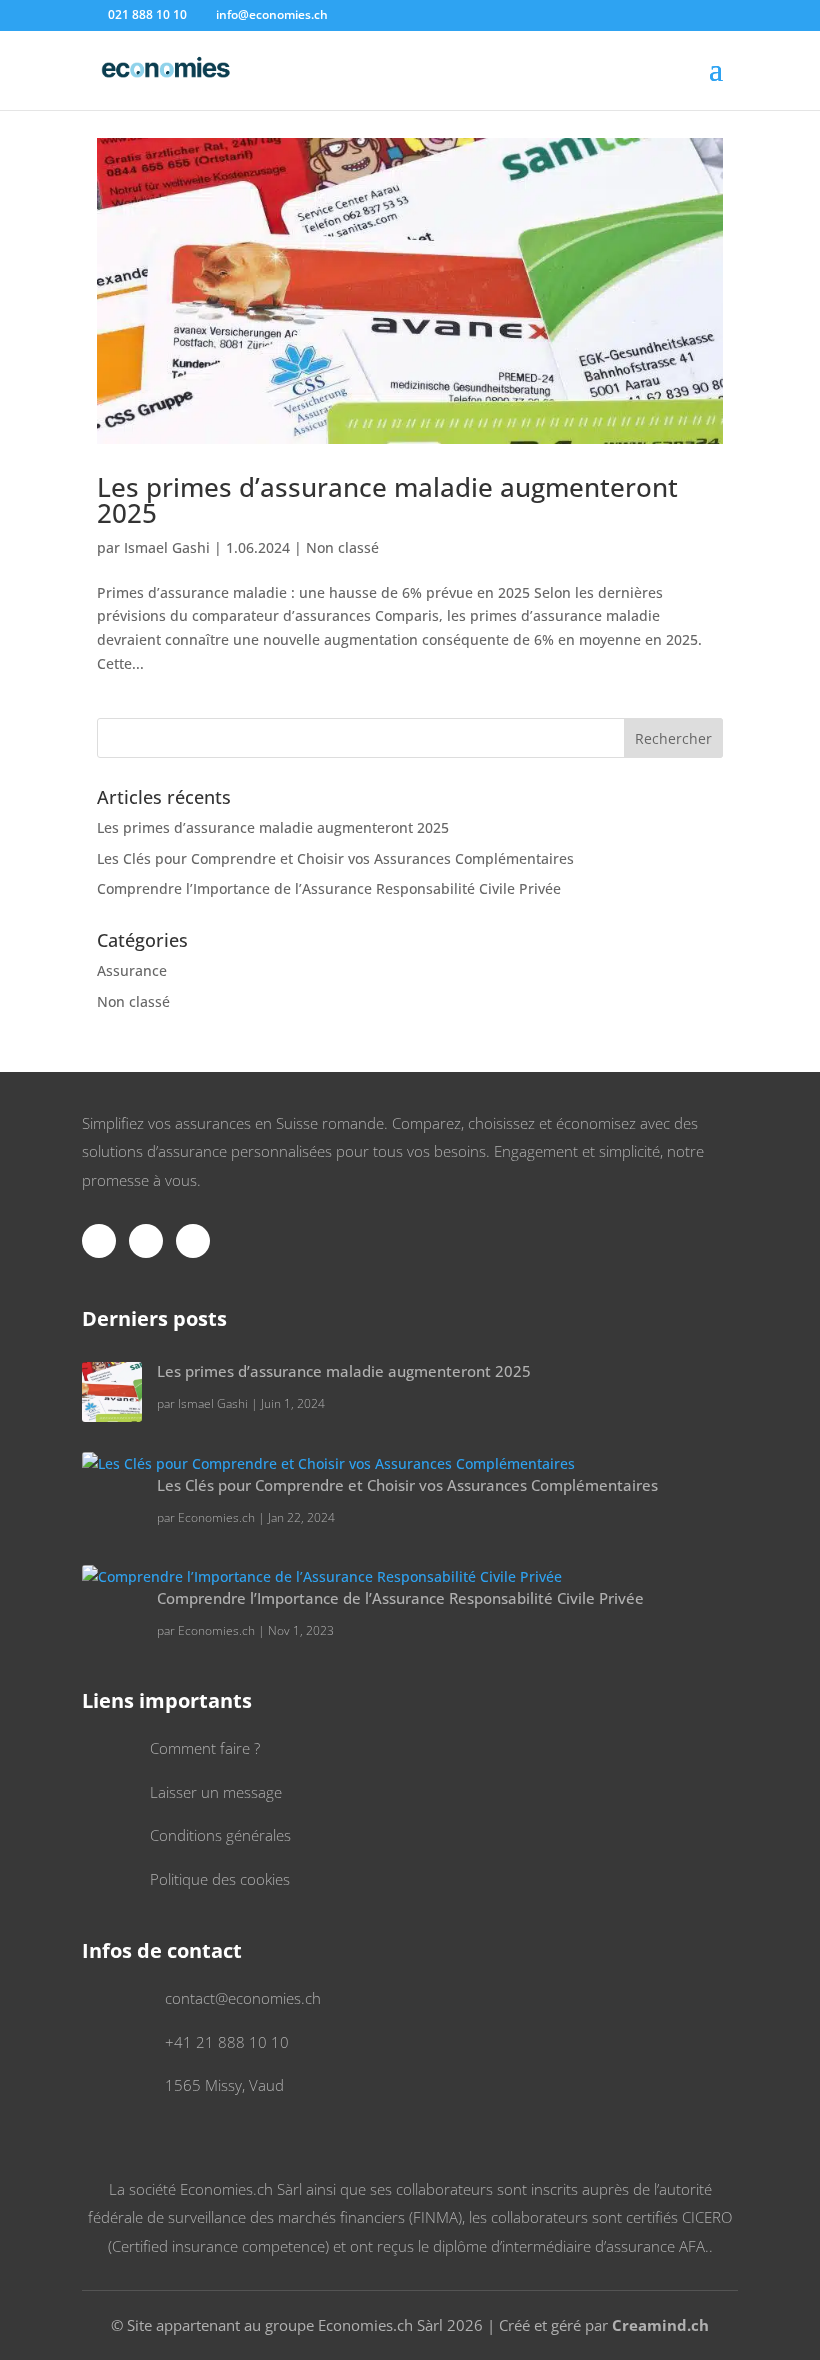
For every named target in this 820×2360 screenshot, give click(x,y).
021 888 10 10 (147, 14)
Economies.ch (216, 1517)
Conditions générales (220, 1835)
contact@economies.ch (243, 1998)
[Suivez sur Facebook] (99, 1241)
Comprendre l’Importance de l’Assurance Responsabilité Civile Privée (329, 888)
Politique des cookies (220, 1879)
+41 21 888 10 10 (227, 2042)
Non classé (342, 547)
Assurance (132, 970)
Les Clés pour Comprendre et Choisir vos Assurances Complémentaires (335, 858)
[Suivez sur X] (146, 1241)
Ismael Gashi (167, 547)
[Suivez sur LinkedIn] (193, 1241)
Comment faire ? (205, 1748)
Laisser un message (216, 1792)
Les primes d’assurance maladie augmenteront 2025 (387, 500)
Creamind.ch (660, 2325)
